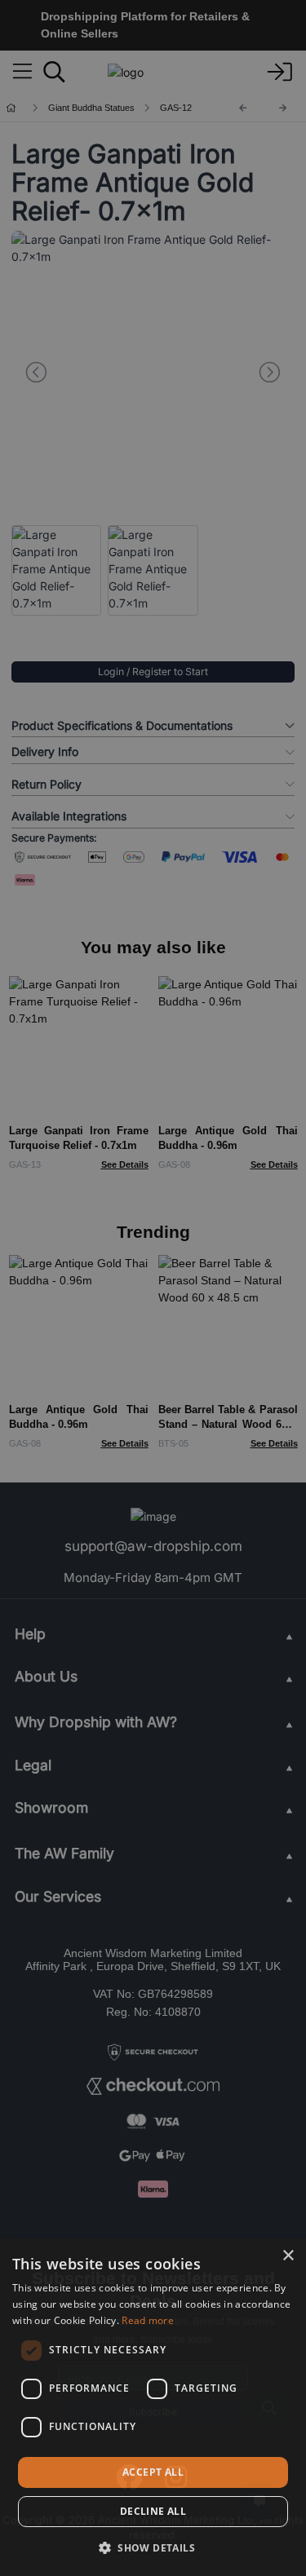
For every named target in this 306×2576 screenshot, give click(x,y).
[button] (153, 2547)
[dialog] (153, 2407)
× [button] (288, 2256)
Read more (148, 2320)
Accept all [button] (153, 2472)
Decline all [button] (153, 2511)
